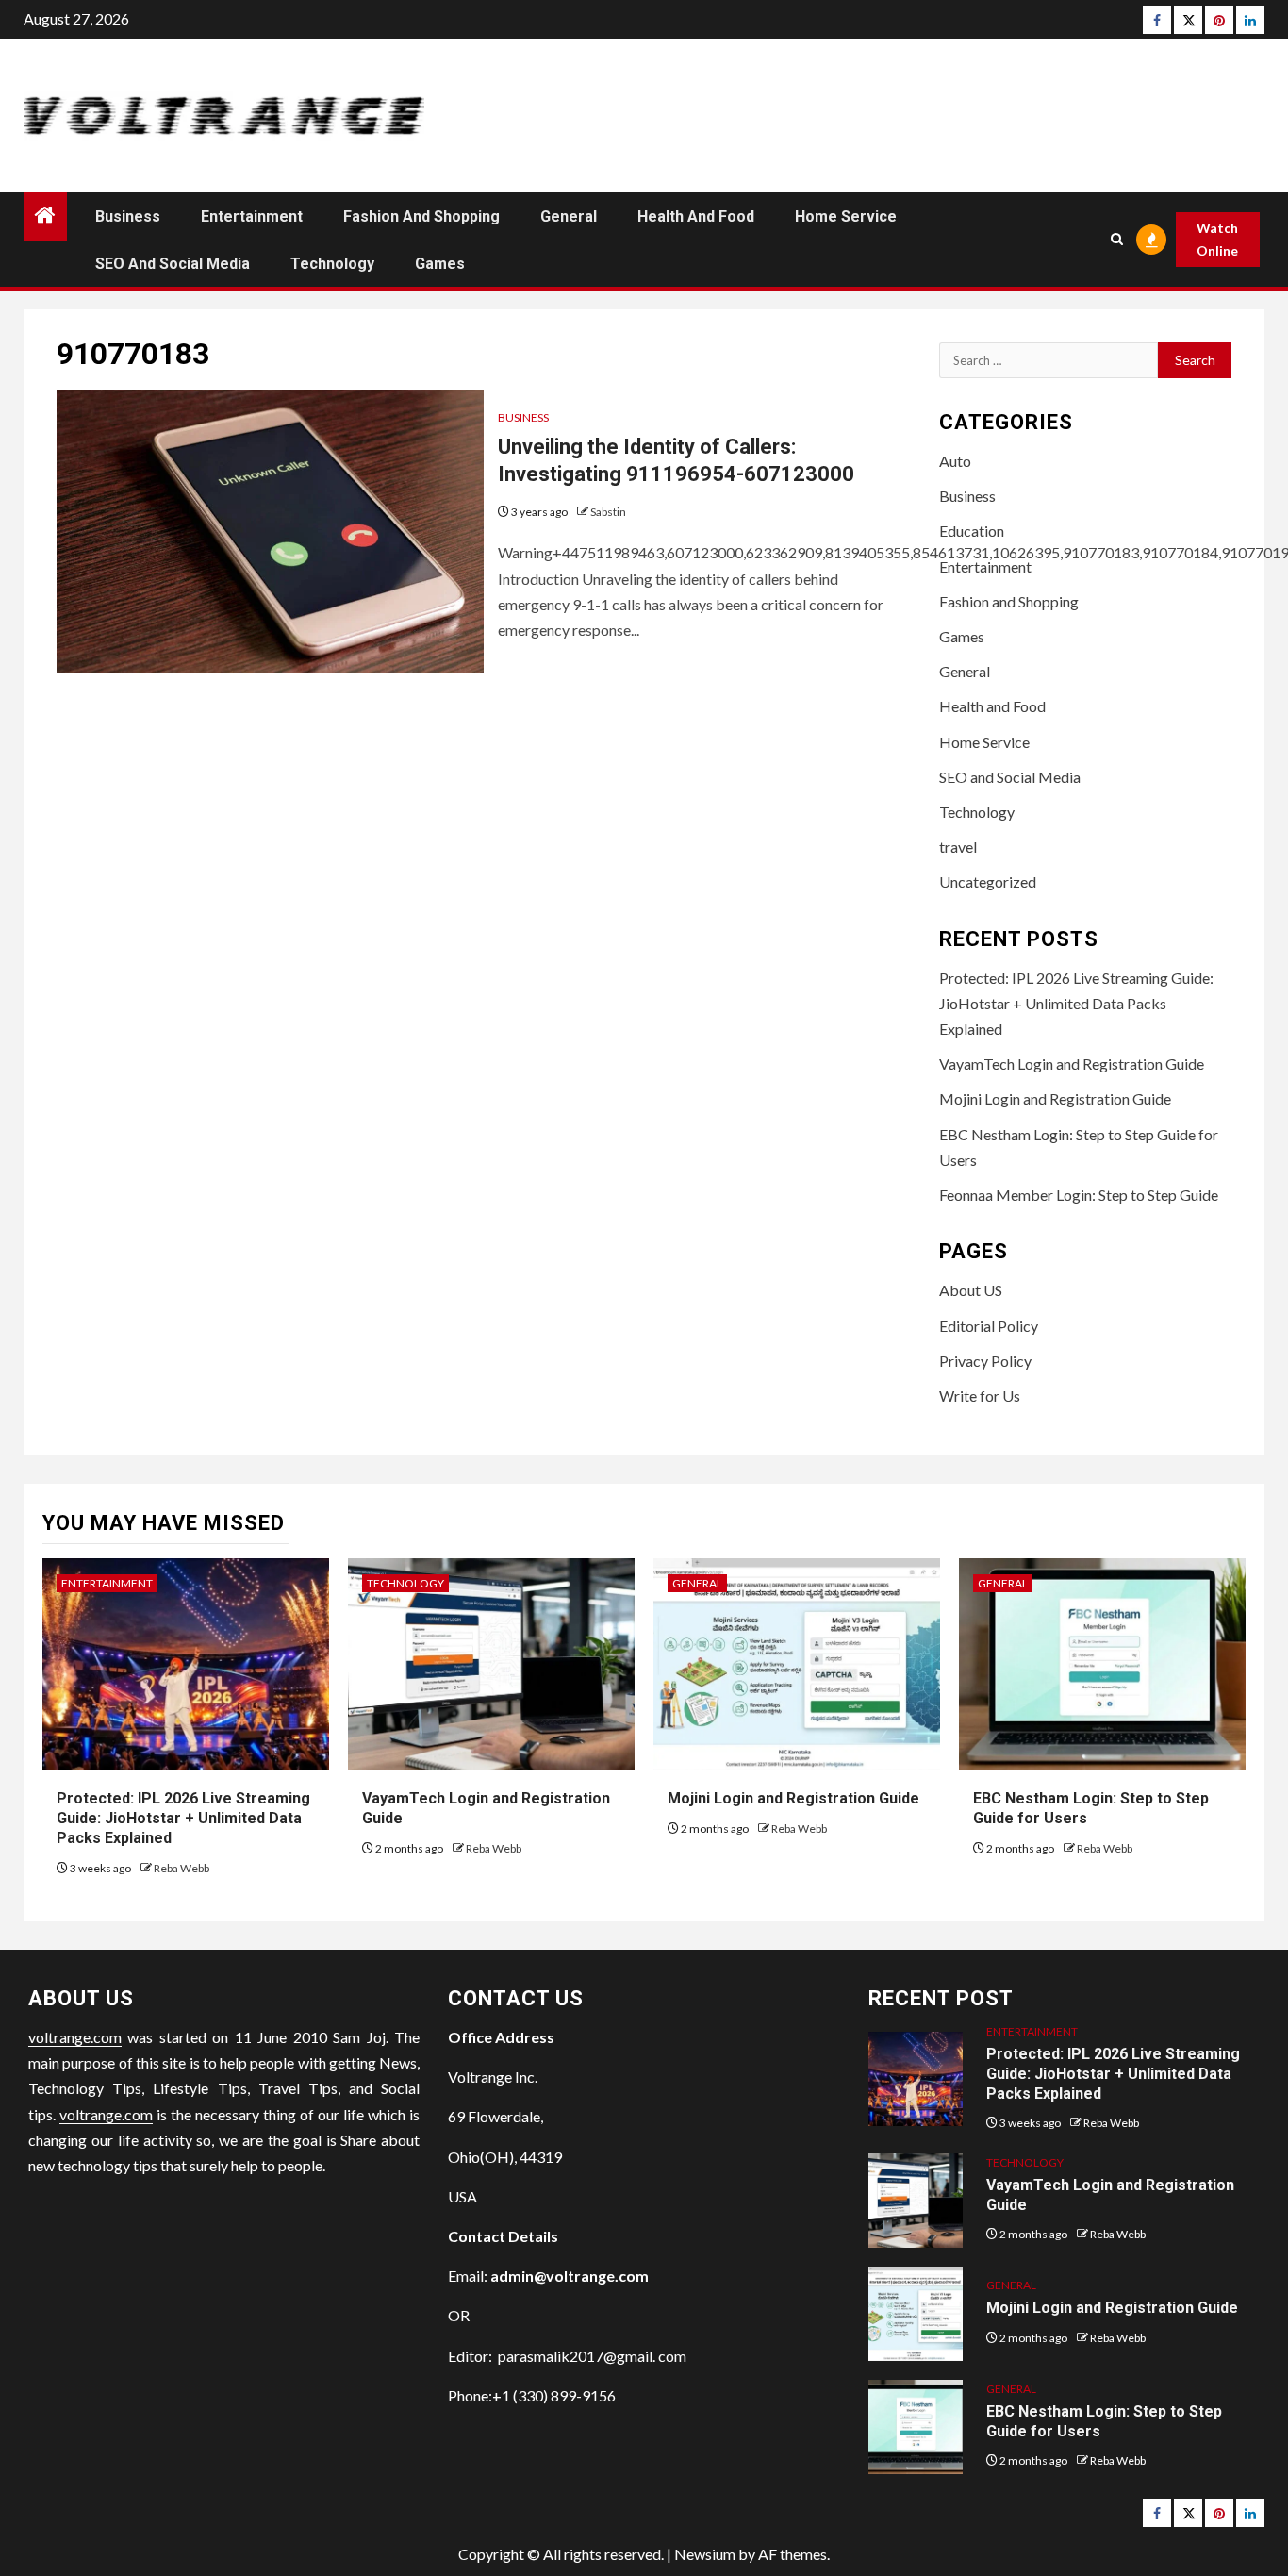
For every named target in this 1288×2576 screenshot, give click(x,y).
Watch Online (1217, 239)
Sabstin (608, 512)
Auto (955, 461)
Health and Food (696, 216)
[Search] (1117, 239)
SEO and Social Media (173, 264)
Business (128, 216)
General (569, 216)
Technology (332, 264)
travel (958, 847)
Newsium (705, 2554)
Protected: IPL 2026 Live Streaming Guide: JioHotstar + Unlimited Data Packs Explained (1076, 1003)
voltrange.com (75, 2037)
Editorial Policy (989, 1326)
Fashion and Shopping (421, 216)
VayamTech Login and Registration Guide (1072, 1064)
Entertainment (252, 216)
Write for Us (980, 1396)
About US (971, 1290)
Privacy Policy (985, 1361)
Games (440, 264)
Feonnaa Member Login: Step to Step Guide (1079, 1195)
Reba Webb (182, 1868)
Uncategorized (988, 881)
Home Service (846, 216)
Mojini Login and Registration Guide (1055, 1098)
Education (972, 531)
